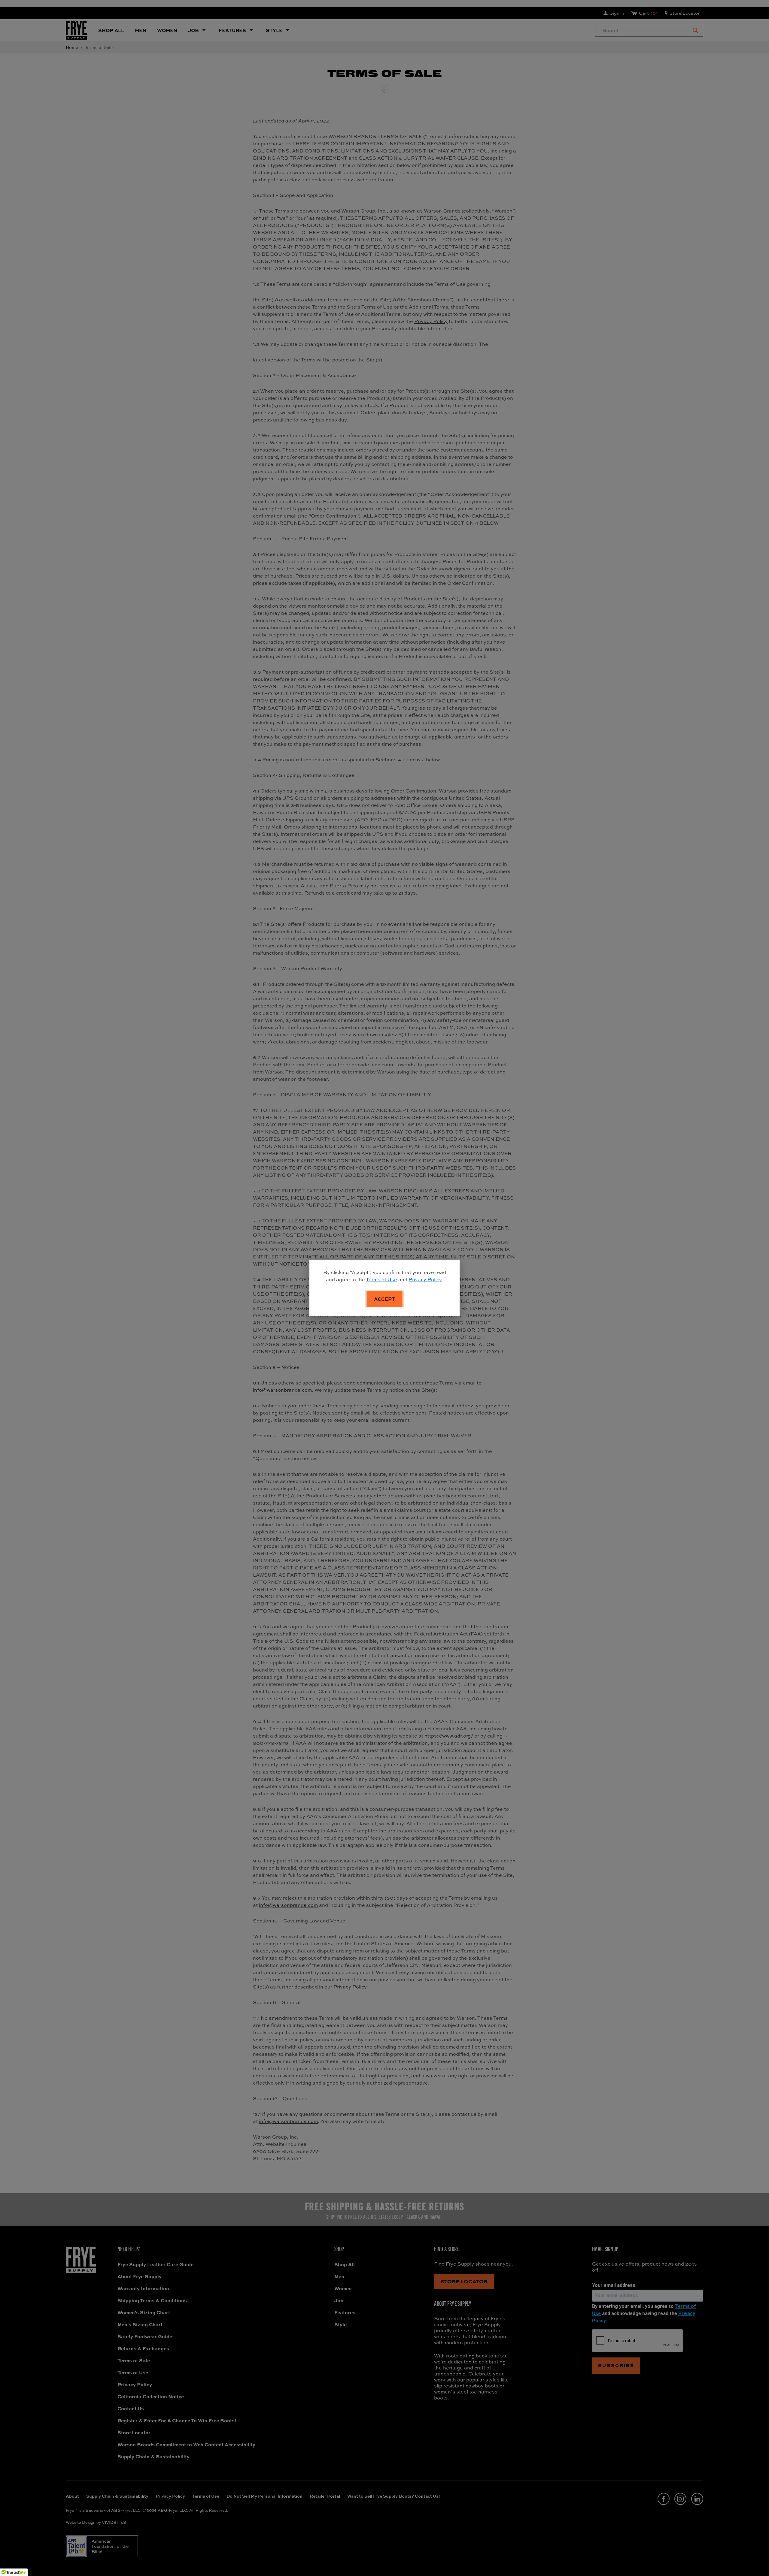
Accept (384, 1299)
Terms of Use (381, 1279)
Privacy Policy (425, 1279)
